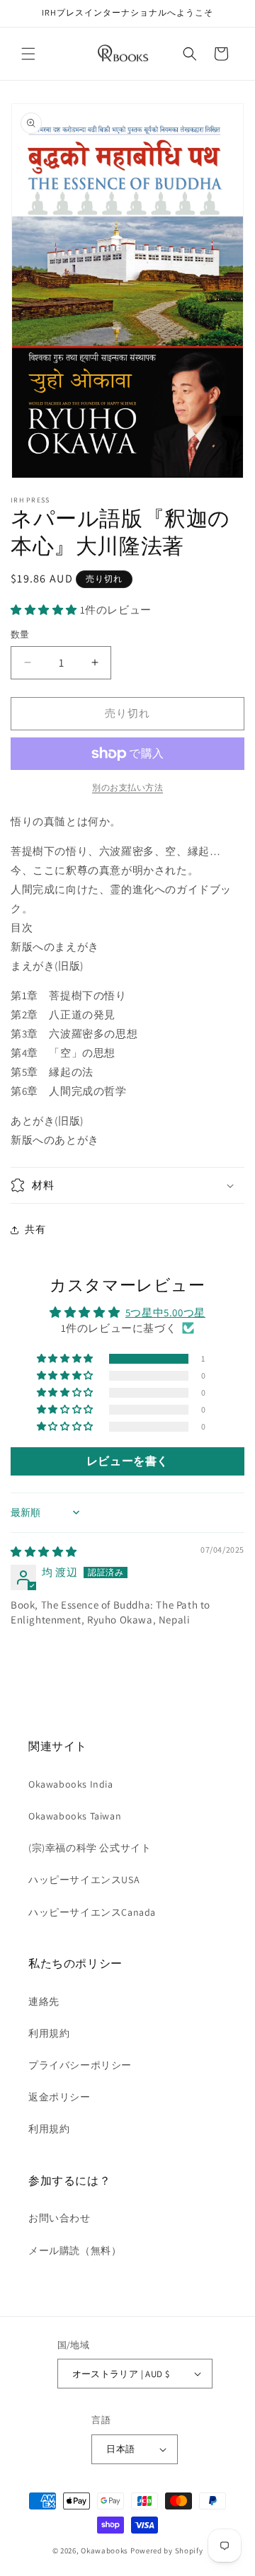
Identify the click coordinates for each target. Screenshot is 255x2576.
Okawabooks (104, 2551)
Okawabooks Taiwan (75, 1816)
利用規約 (49, 2033)
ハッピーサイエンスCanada (92, 1912)
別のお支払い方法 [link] (127, 787)
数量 (20, 634)
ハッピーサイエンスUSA (84, 1880)
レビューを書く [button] (127, 1461)
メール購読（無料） (75, 2250)
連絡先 (44, 2001)
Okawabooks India (71, 1784)
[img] (44, 1552)
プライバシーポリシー (80, 2065)
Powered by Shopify (167, 2551)
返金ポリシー (59, 2097)
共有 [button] (35, 1229)
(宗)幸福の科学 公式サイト (90, 1848)
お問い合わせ (59, 2218)
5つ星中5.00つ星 (165, 1312)
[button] (28, 54)
